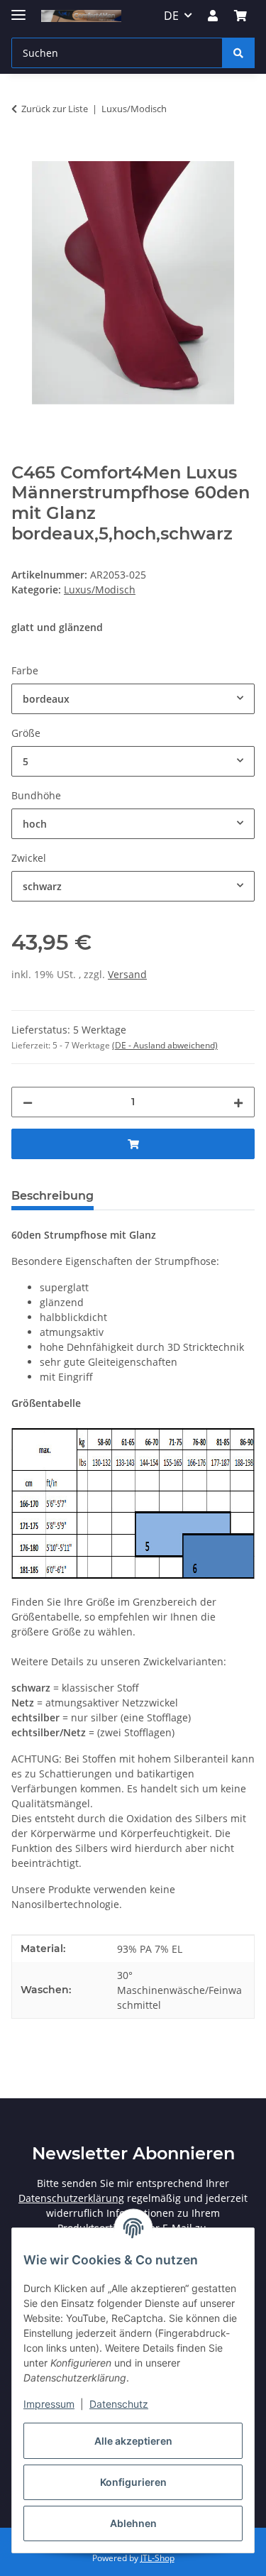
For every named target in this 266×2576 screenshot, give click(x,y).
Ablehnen (133, 2523)
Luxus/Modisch (100, 590)
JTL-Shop (157, 2558)
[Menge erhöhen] (238, 1102)
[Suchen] (238, 53)
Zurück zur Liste (55, 109)
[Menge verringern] (28, 1102)
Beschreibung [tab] (52, 1196)
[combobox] (133, 699)
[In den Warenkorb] (23, 153)
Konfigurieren (133, 2482)
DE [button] (171, 16)
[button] (213, 16)
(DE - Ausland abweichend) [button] (165, 1045)
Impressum (49, 2404)
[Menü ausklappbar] (18, 9)
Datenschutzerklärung (71, 2198)
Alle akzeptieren (133, 2441)
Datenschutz (119, 2404)
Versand (127, 974)
